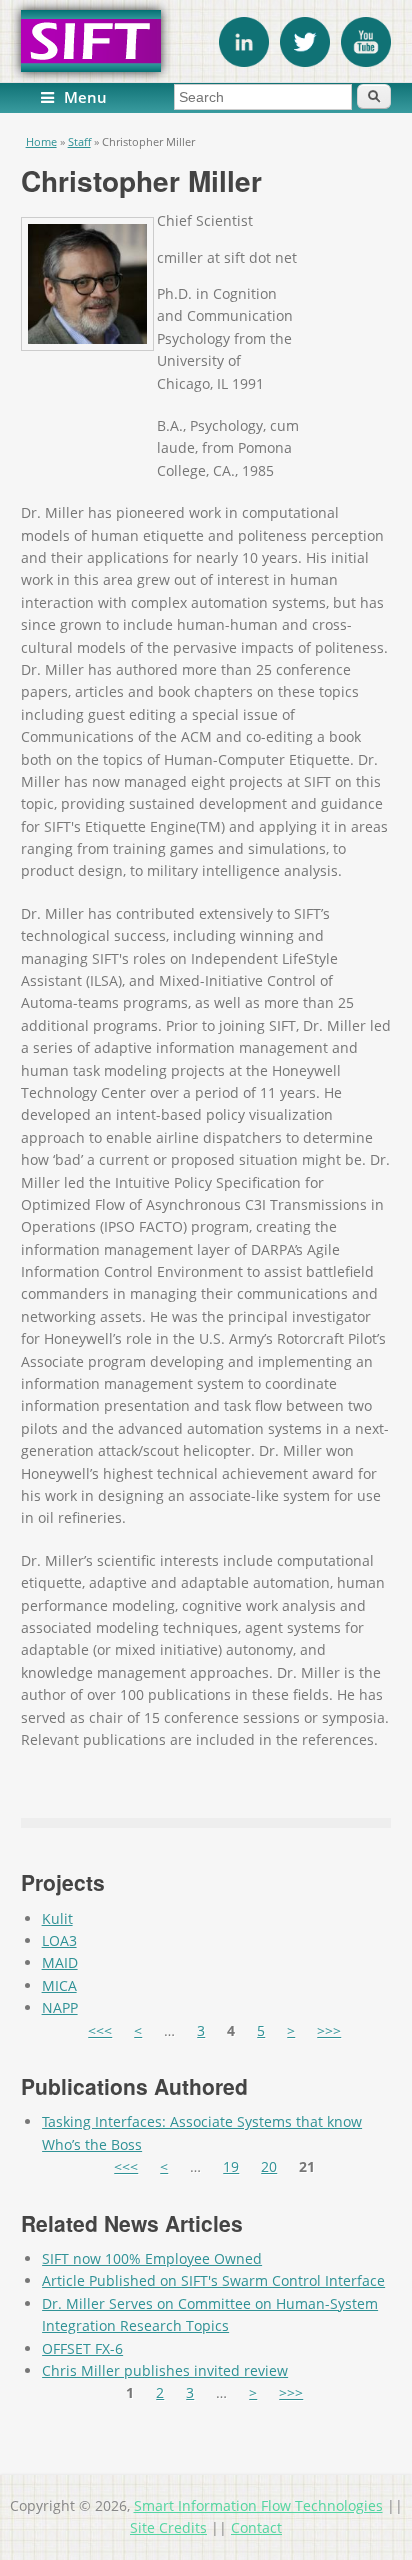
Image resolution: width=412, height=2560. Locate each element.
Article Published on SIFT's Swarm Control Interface (213, 2280)
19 (231, 2166)
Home (41, 141)
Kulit (57, 1918)
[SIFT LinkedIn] (244, 61)
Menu (85, 97)
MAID (60, 1962)
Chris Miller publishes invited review (165, 2370)
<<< (100, 2030)
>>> (329, 2030)
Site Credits (168, 2527)
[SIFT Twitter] (305, 61)
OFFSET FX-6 (82, 2348)
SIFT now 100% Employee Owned (152, 2258)
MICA (59, 1985)
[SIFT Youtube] (366, 61)
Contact (256, 2527)
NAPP (60, 2007)
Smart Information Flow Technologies (258, 2505)
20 (269, 2166)
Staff (79, 141)
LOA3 (59, 1940)
